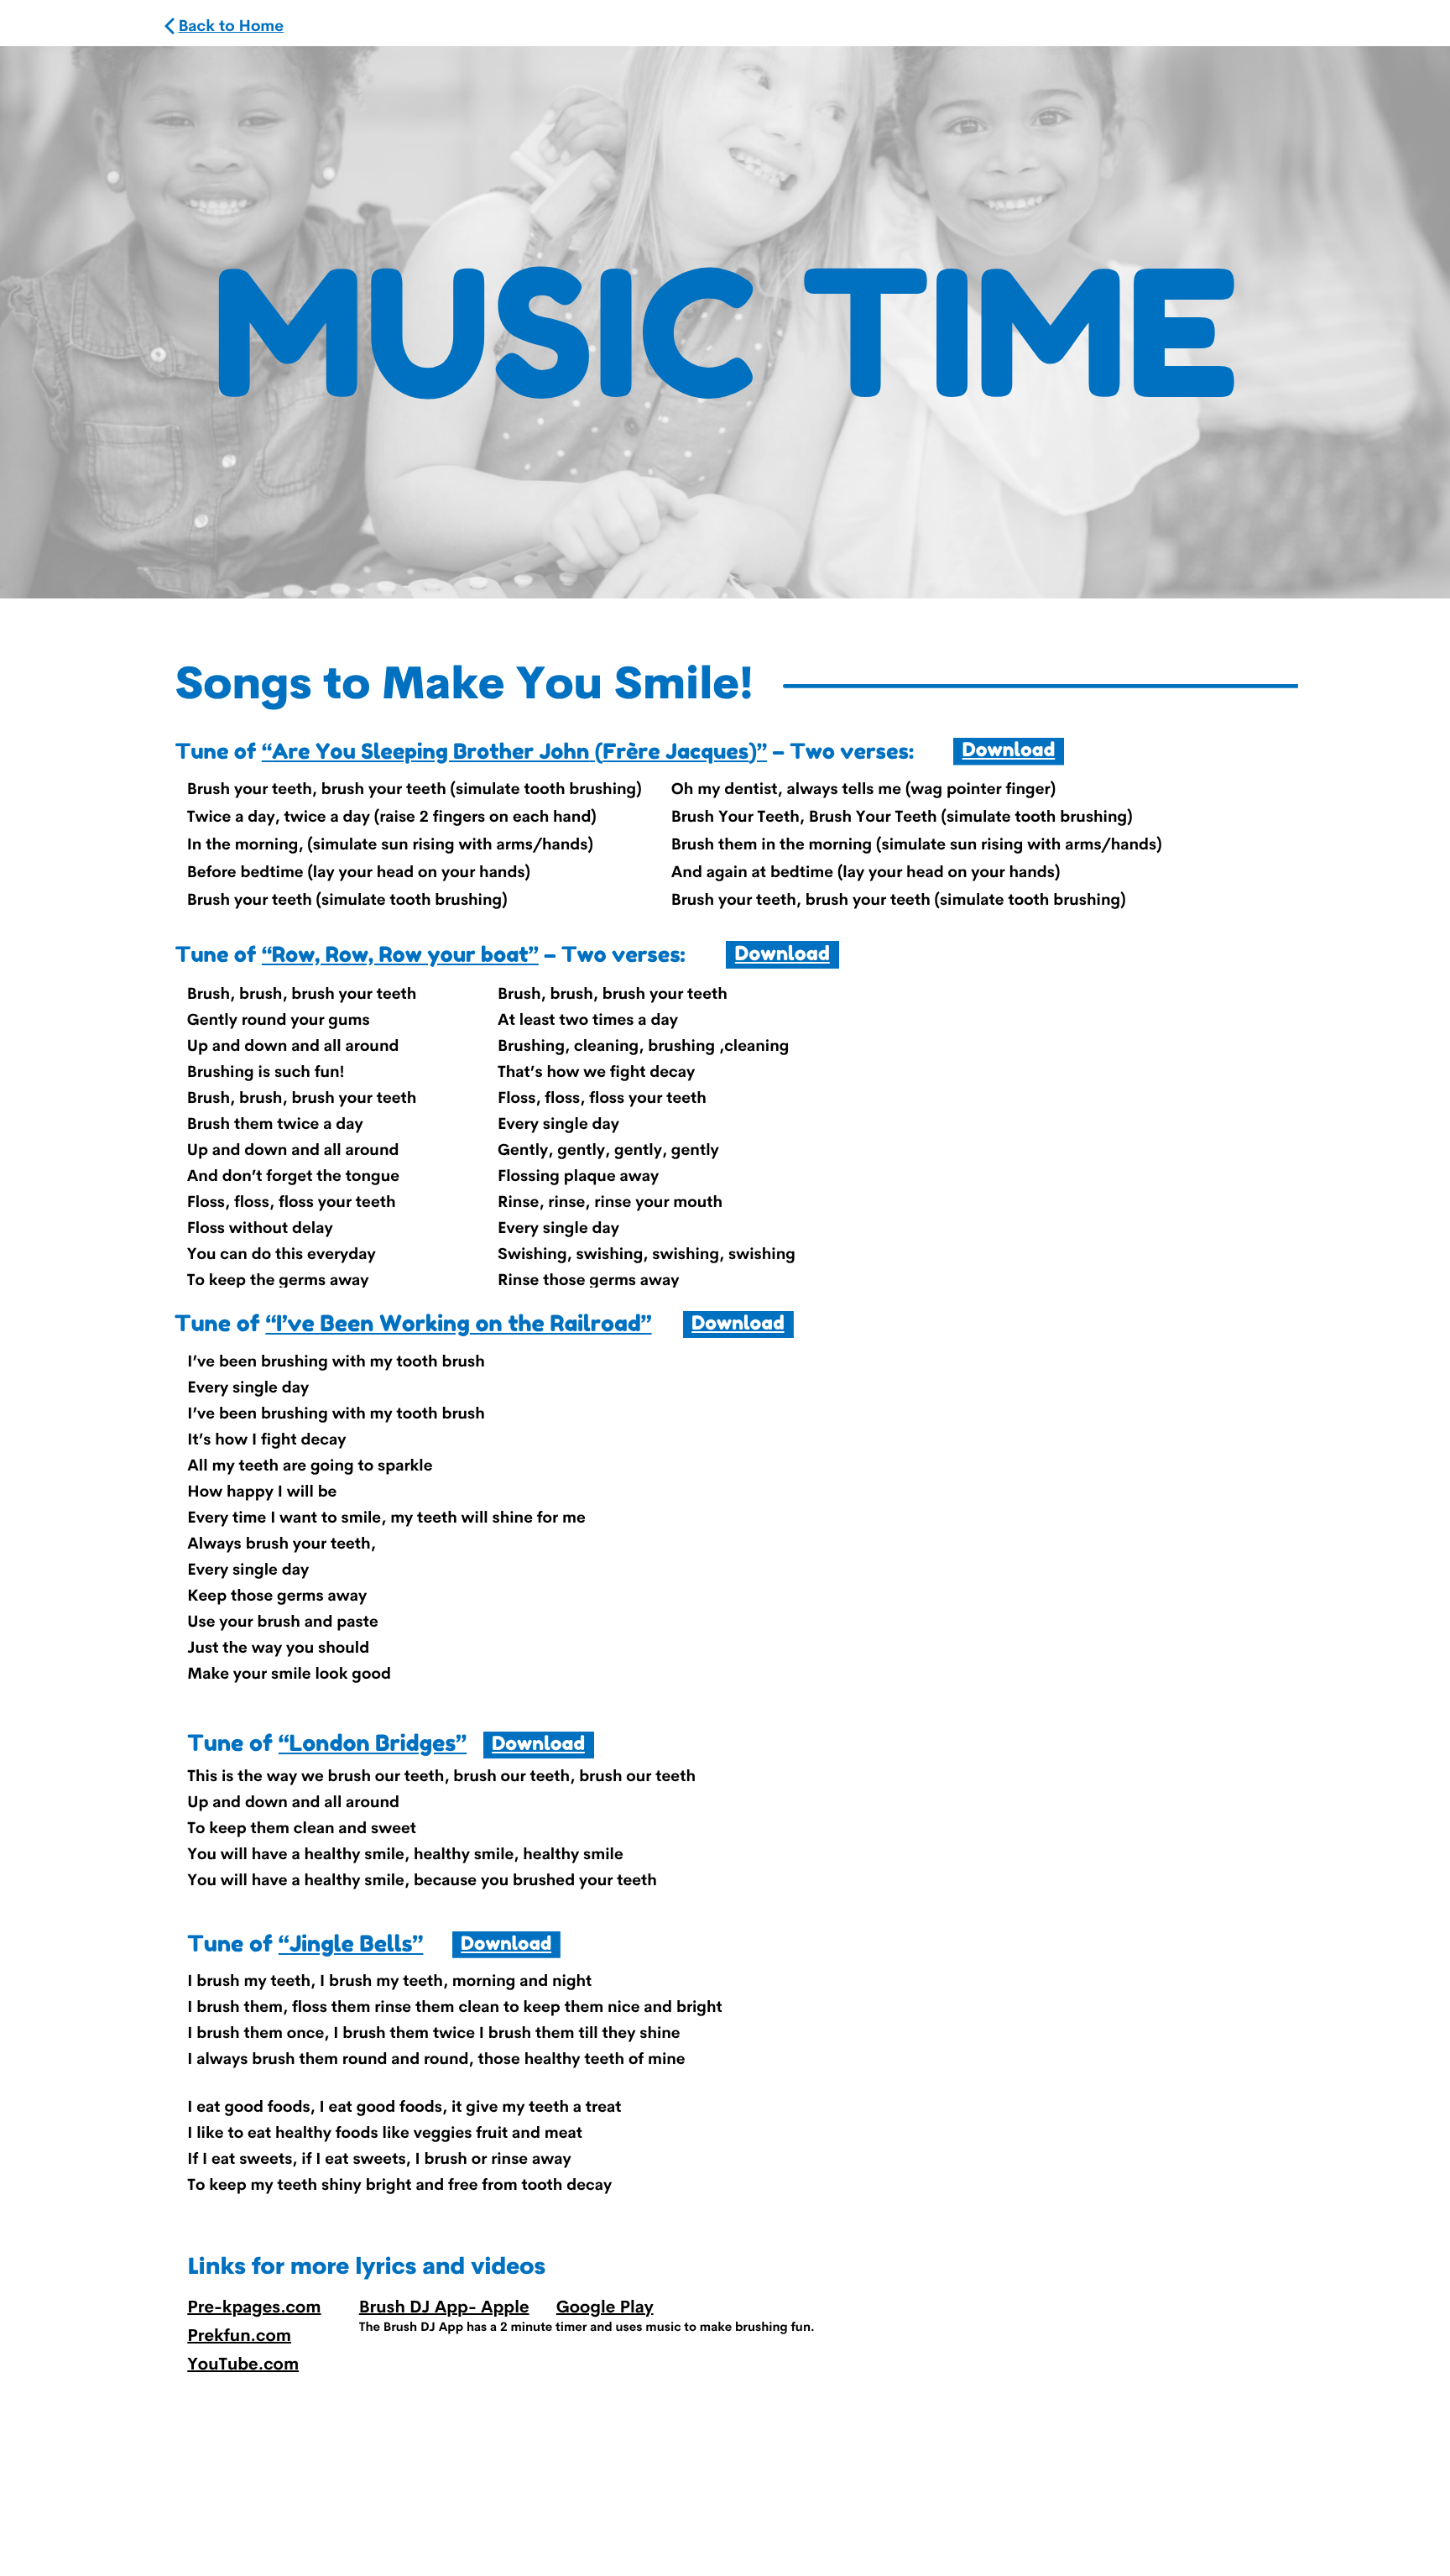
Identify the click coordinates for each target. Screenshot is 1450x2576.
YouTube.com (243, 2364)
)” (758, 751)
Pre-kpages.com (254, 2307)
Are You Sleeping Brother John (430, 751)
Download (1009, 750)
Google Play (605, 2307)
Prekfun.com (239, 2335)
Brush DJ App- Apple (444, 2307)
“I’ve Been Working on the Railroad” (458, 1324)
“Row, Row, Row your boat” (400, 954)
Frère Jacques (675, 751)
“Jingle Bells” (351, 1944)
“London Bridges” (373, 1743)
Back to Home (231, 26)
